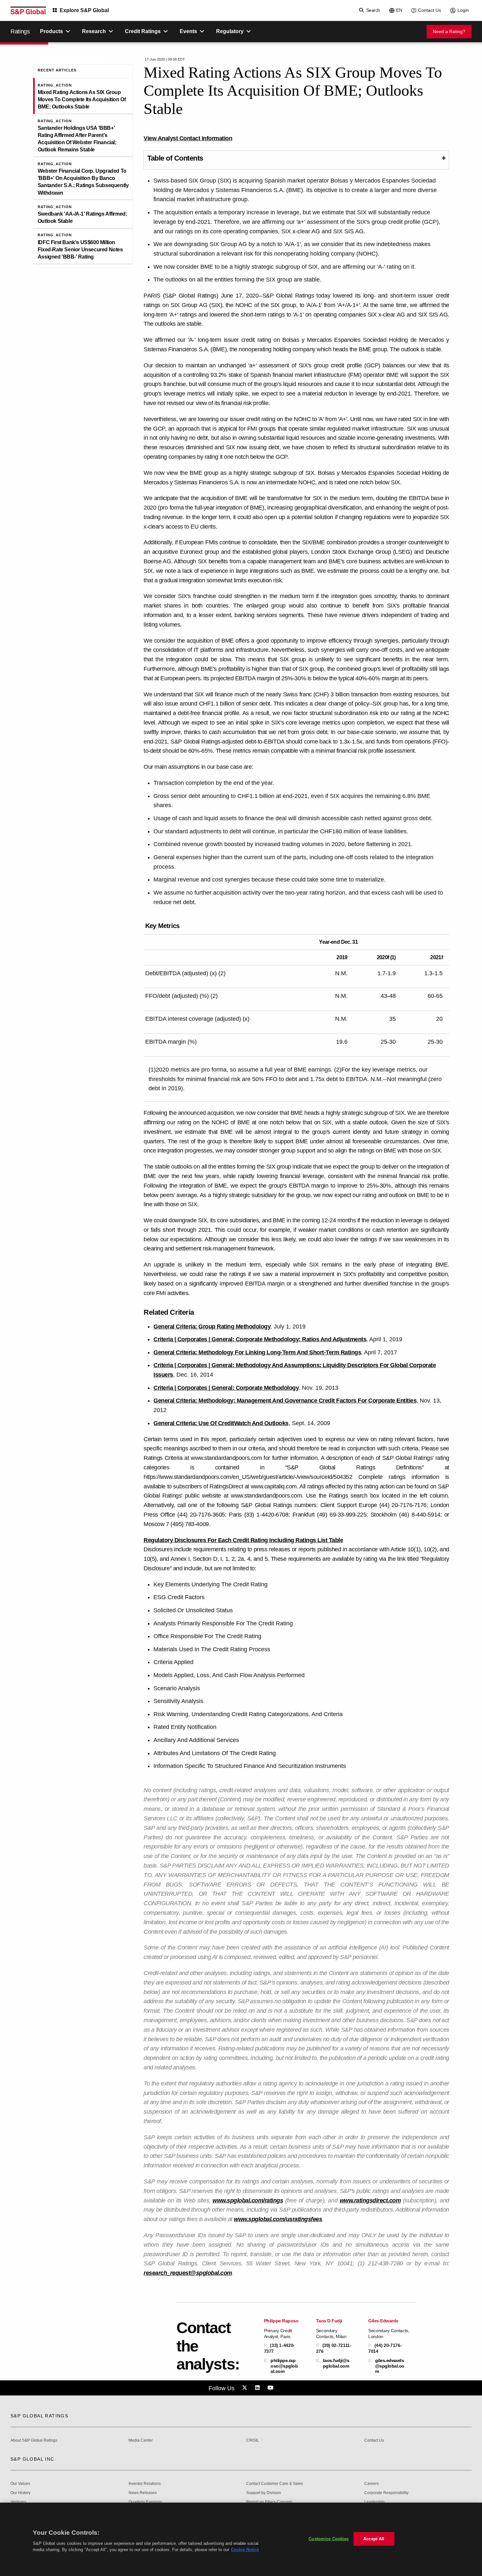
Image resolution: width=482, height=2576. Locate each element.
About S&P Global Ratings (34, 2440)
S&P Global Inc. (33, 2459)
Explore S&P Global (84, 10)
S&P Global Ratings (39, 2416)
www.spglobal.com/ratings (248, 2200)
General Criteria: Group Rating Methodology (212, 1327)
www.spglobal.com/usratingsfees (278, 2219)
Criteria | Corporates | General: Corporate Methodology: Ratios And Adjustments (260, 1339)
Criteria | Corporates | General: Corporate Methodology (226, 1388)
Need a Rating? (449, 31)
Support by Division (264, 2493)
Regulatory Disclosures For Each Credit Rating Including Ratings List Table (243, 1540)
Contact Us (430, 10)
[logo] (28, 10)
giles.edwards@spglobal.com (390, 2366)
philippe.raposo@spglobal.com (284, 2366)
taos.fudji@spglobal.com (336, 2363)
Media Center (141, 2440)
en (399, 10)
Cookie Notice (245, 2550)
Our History (20, 2493)
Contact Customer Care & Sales (275, 2484)
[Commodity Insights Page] (246, 2388)
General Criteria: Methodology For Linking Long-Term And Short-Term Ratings (257, 1352)
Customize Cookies (329, 2539)
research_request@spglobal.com (188, 2273)
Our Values (20, 2484)
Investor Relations (145, 2484)
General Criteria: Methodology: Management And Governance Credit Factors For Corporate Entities (285, 1401)
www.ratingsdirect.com (370, 2200)
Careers (372, 2484)
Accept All (374, 2539)
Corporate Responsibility (386, 2493)
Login (463, 10)
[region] (241, 2539)
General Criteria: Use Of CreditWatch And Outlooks (221, 1423)
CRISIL (253, 2440)
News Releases (143, 2493)
